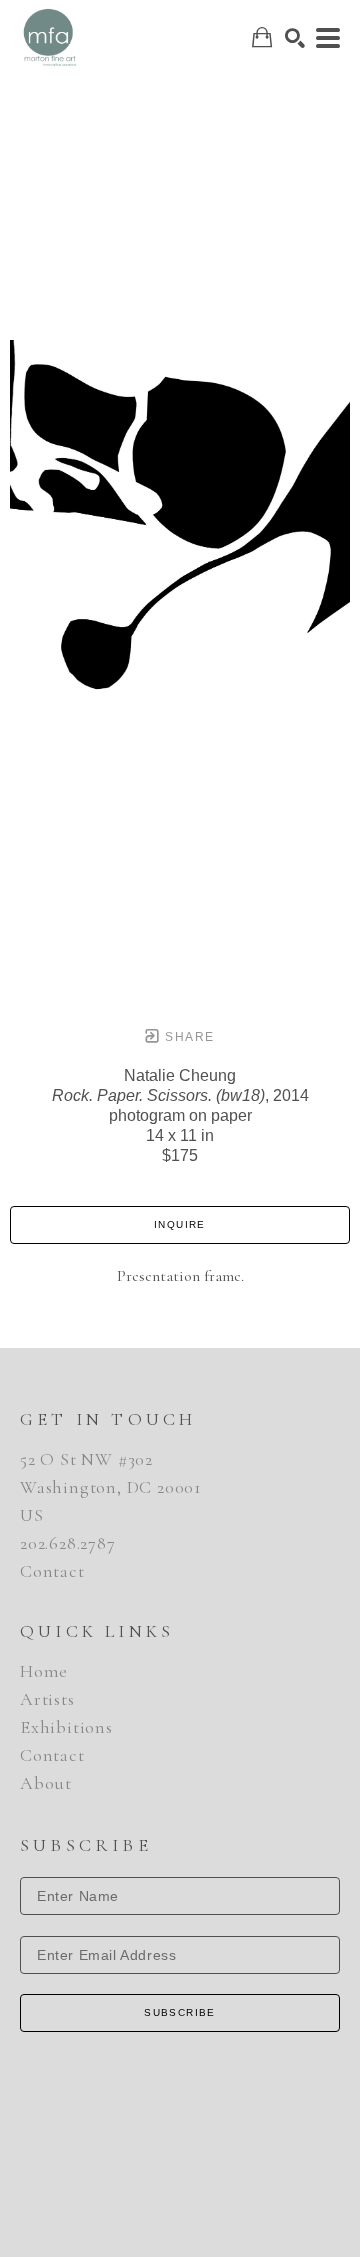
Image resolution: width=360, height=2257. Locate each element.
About (46, 1783)
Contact (52, 1571)
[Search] (295, 38)
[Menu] (328, 38)
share (187, 1037)
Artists (47, 1699)
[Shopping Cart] (262, 37)
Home (44, 1671)
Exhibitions (66, 1727)
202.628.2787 (68, 1543)
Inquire (180, 1224)
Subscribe (180, 2012)
